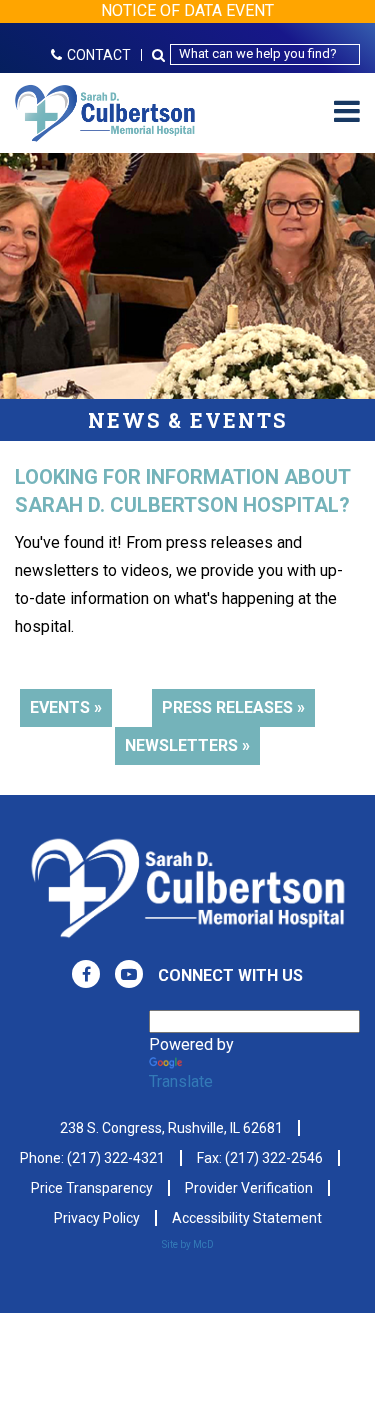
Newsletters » (187, 745)
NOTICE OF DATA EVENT (187, 10)
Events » (66, 707)
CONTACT (99, 55)
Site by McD (188, 1244)
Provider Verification (249, 1188)
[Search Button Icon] (161, 54)
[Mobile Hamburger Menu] (347, 112)
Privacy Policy (97, 1218)
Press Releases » (233, 707)
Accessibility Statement (247, 1218)
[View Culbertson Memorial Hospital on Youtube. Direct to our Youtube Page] (129, 974)
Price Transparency (92, 1188)
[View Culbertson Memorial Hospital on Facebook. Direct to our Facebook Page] (86, 974)
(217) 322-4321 (116, 1158)
